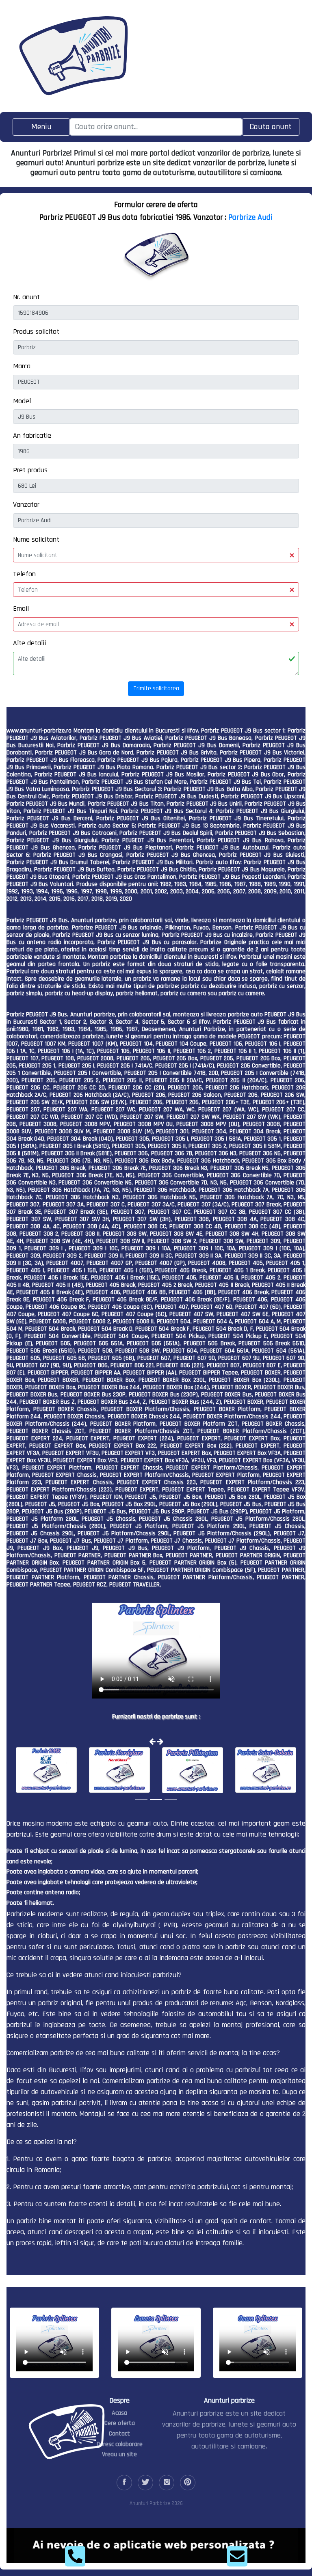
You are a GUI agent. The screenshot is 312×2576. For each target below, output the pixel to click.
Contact (119, 2434)
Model (22, 401)
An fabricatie (32, 435)
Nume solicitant (36, 539)
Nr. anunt (26, 297)
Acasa (119, 2413)
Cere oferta (120, 2423)
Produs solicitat (36, 332)
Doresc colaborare (120, 2444)
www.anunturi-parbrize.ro (39, 731)
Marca (22, 366)
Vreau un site (119, 2454)
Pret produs (30, 470)
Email (21, 608)
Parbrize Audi (250, 217)
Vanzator (26, 505)
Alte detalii (29, 643)
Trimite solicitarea (156, 688)
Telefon (24, 574)
